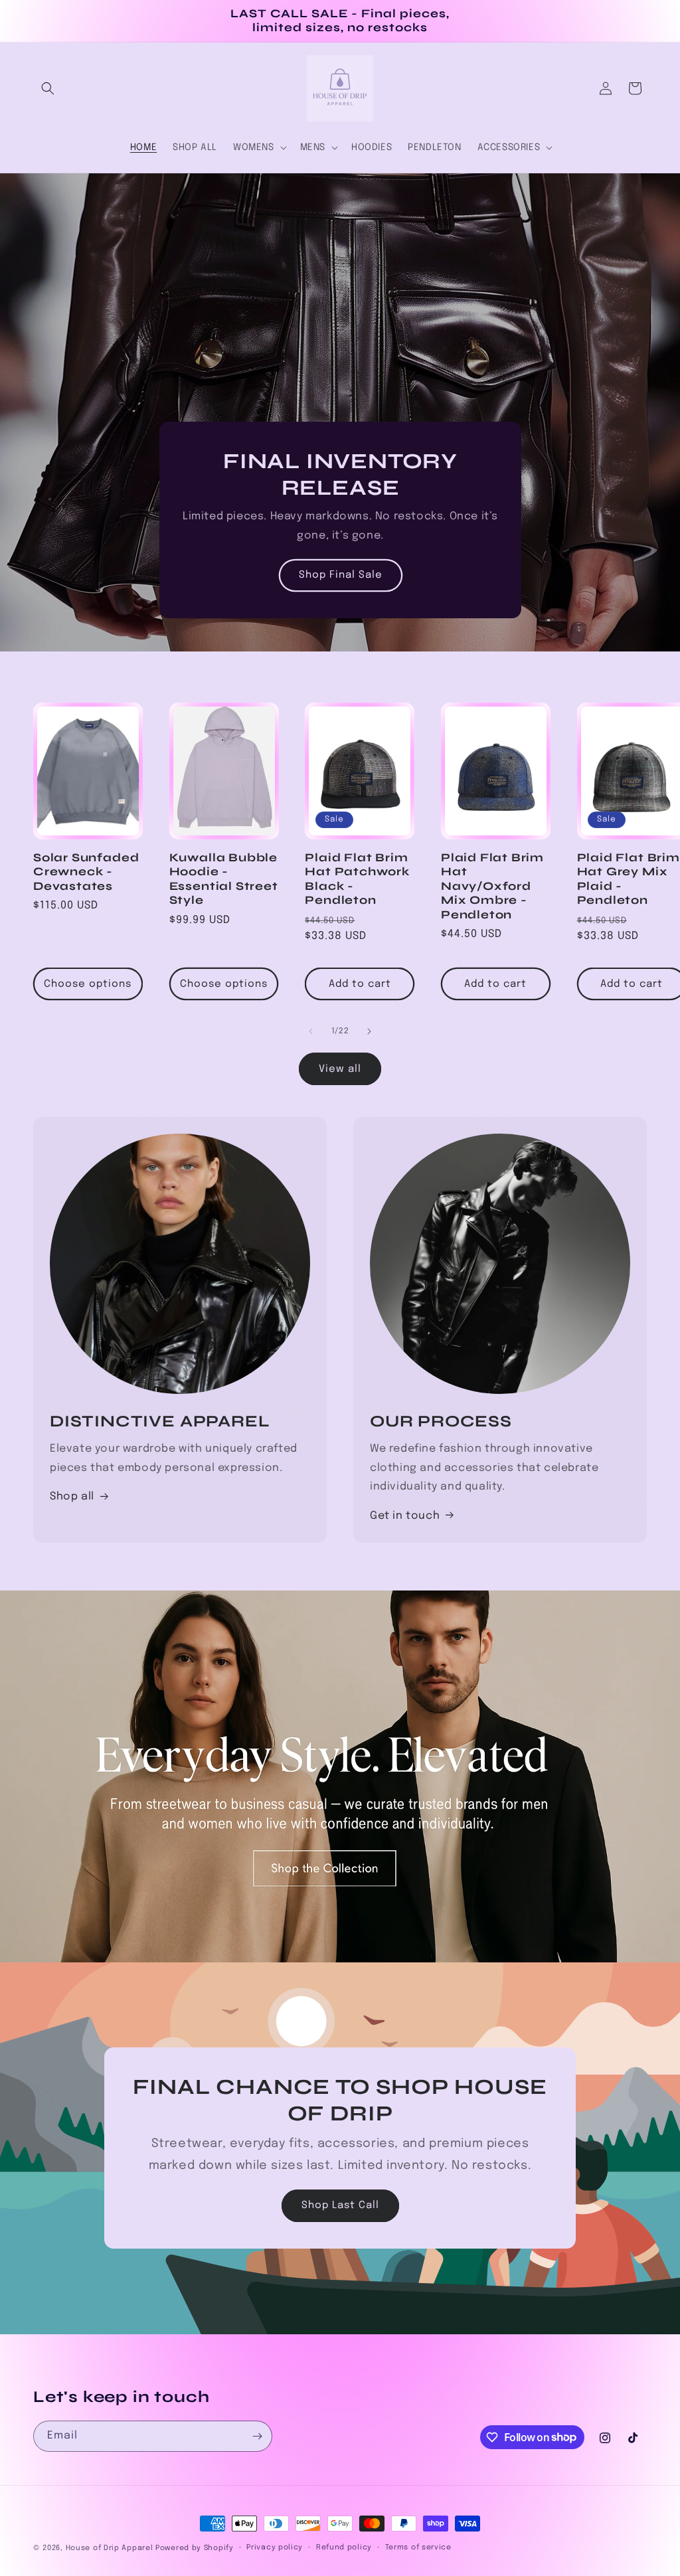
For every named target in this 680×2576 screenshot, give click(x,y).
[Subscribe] (257, 2436)
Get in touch (405, 1516)
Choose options (88, 984)
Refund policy (344, 2547)
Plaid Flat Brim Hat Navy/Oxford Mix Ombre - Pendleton (492, 886)
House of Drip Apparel (110, 2548)
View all (340, 1069)
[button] (48, 88)
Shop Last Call (340, 2206)
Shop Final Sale (340, 576)
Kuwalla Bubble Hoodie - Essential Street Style (224, 879)
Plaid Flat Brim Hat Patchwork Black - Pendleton (357, 879)
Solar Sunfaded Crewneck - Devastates (86, 872)
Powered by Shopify (195, 2548)
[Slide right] (369, 1031)
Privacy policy (275, 2547)
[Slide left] (311, 1031)
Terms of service (418, 2547)
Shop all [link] (72, 1497)
